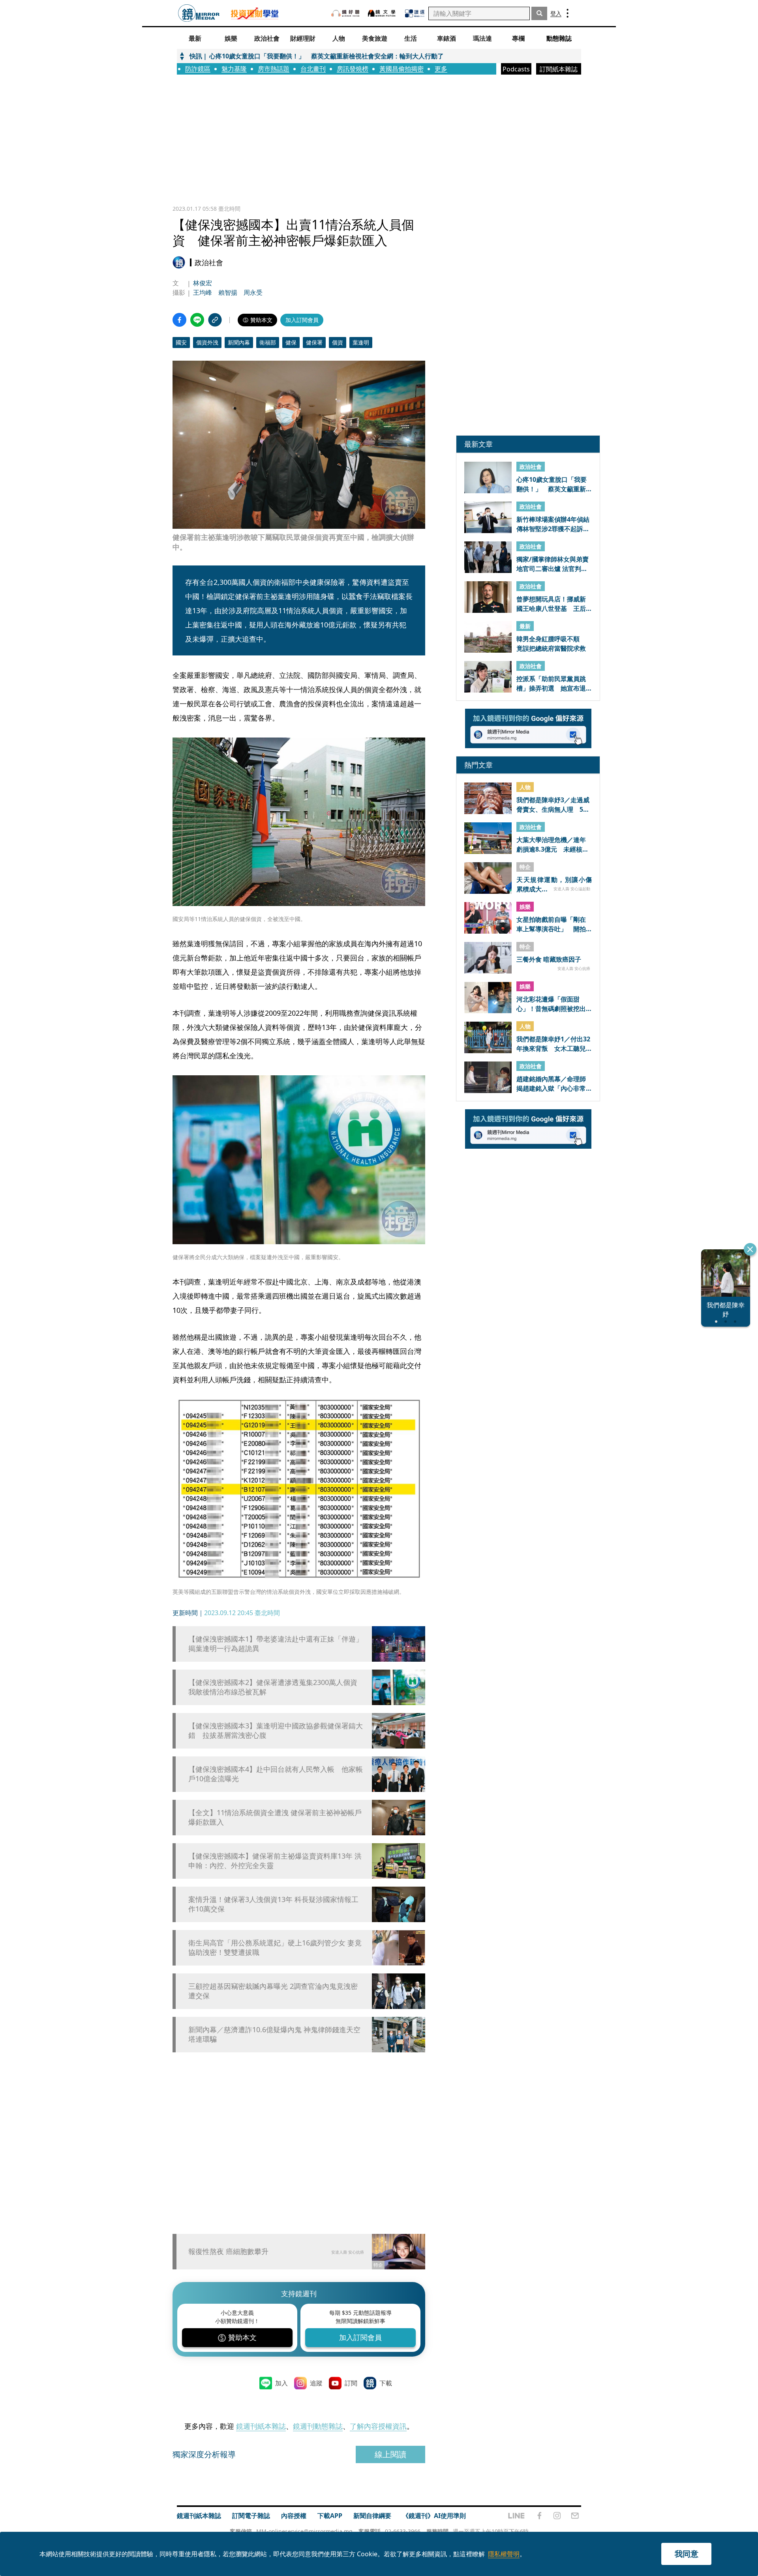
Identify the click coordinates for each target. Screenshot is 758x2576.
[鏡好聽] (345, 13)
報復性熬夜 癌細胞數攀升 (228, 2251)
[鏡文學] (383, 13)
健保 (291, 342)
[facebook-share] (179, 320)
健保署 (314, 342)
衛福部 (268, 342)
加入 (281, 2383)
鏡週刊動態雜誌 (318, 2426)
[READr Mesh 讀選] (415, 13)
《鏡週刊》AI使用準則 (434, 2516)
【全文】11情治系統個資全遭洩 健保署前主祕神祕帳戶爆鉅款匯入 (275, 1817)
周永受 (253, 292)
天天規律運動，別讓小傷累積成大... (554, 884)
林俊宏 (203, 283)
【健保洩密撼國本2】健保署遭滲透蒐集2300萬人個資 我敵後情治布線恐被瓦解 (276, 1687)
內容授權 (294, 2516)
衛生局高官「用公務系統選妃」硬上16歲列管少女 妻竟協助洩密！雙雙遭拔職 (275, 1947)
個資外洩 (207, 342)
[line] (516, 2516)
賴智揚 (228, 292)
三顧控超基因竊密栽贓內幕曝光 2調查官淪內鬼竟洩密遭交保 (273, 1991)
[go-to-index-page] (199, 13)
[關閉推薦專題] (750, 1249)
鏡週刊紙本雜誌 (261, 2426)
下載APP (330, 2516)
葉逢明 (361, 342)
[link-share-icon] (215, 320)
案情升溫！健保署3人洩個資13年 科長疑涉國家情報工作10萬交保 (273, 1904)
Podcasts (516, 69)
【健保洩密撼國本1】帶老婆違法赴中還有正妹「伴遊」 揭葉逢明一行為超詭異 (276, 1644)
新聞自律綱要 (372, 2516)
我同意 (687, 2554)
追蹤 (316, 2383)
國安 (181, 342)
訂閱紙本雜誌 (559, 69)
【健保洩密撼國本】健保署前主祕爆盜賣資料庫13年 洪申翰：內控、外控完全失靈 (275, 1861)
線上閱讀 (390, 2454)
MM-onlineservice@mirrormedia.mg (304, 2531)
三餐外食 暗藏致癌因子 (549, 960)
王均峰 (203, 292)
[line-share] (197, 320)
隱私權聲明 (504, 2554)
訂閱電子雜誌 (251, 2516)
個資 (338, 342)
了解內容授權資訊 (378, 2426)
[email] (575, 2516)
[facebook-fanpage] (539, 2516)
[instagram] (557, 2516)
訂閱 (351, 2383)
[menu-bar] (568, 13)
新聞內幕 (239, 342)
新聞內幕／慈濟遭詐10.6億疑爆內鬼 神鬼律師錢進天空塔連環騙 (274, 2034)
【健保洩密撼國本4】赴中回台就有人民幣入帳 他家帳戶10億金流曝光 (276, 1774)
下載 (386, 2383)
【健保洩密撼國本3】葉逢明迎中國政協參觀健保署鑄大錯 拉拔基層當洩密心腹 (276, 1730)
